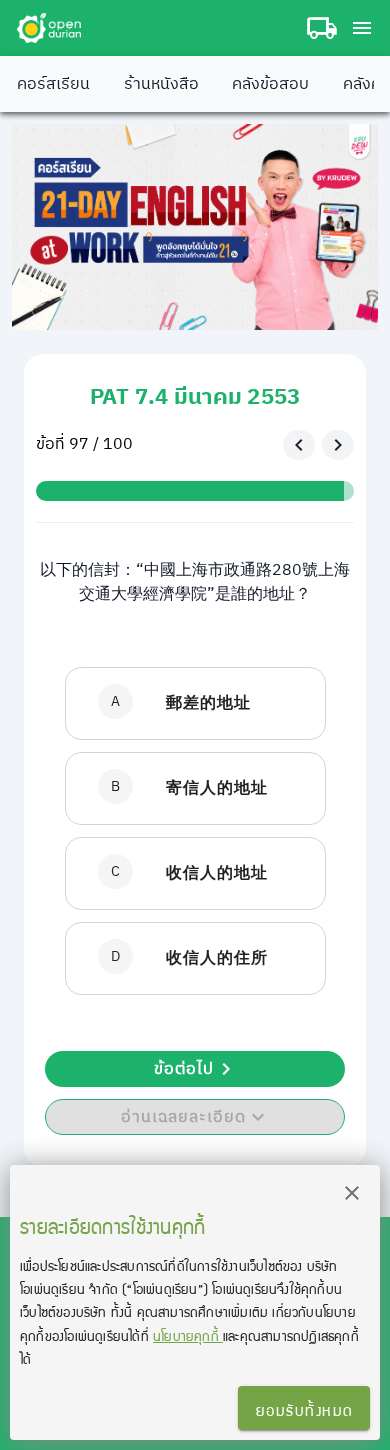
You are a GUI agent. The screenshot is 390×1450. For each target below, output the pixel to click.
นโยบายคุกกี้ (188, 1335)
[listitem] (195, 703)
